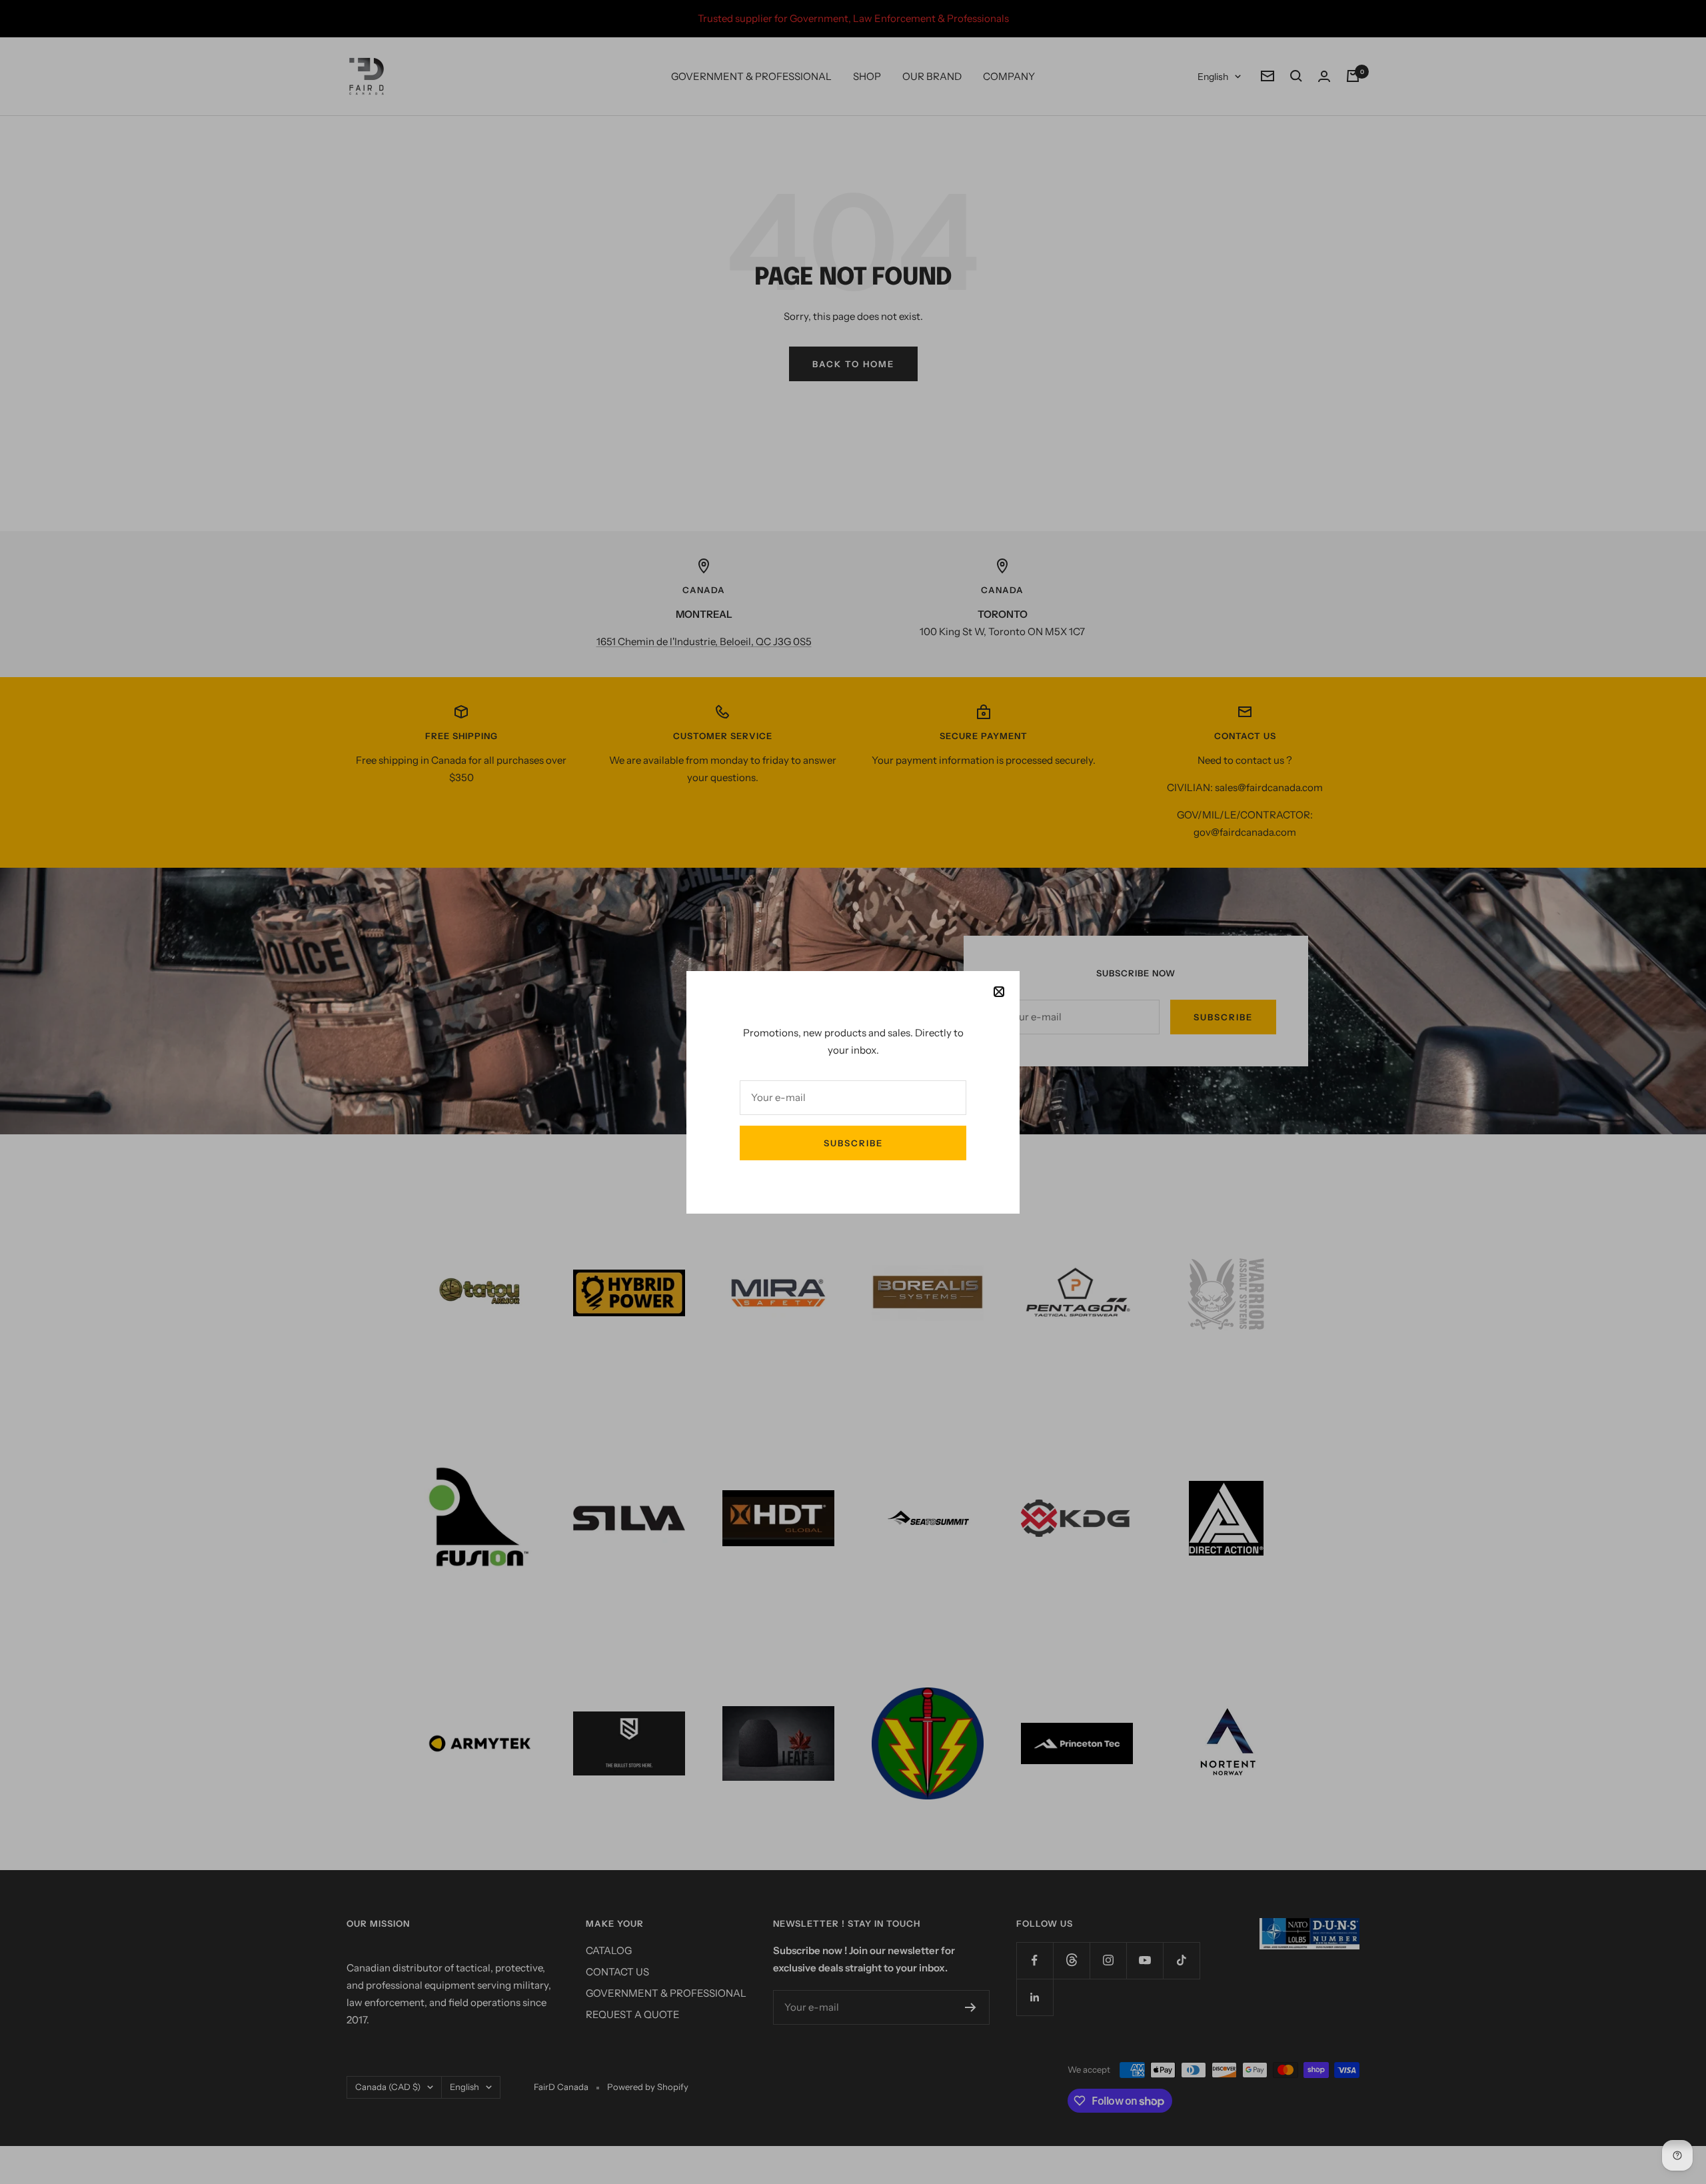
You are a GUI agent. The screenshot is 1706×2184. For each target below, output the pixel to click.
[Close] (999, 992)
